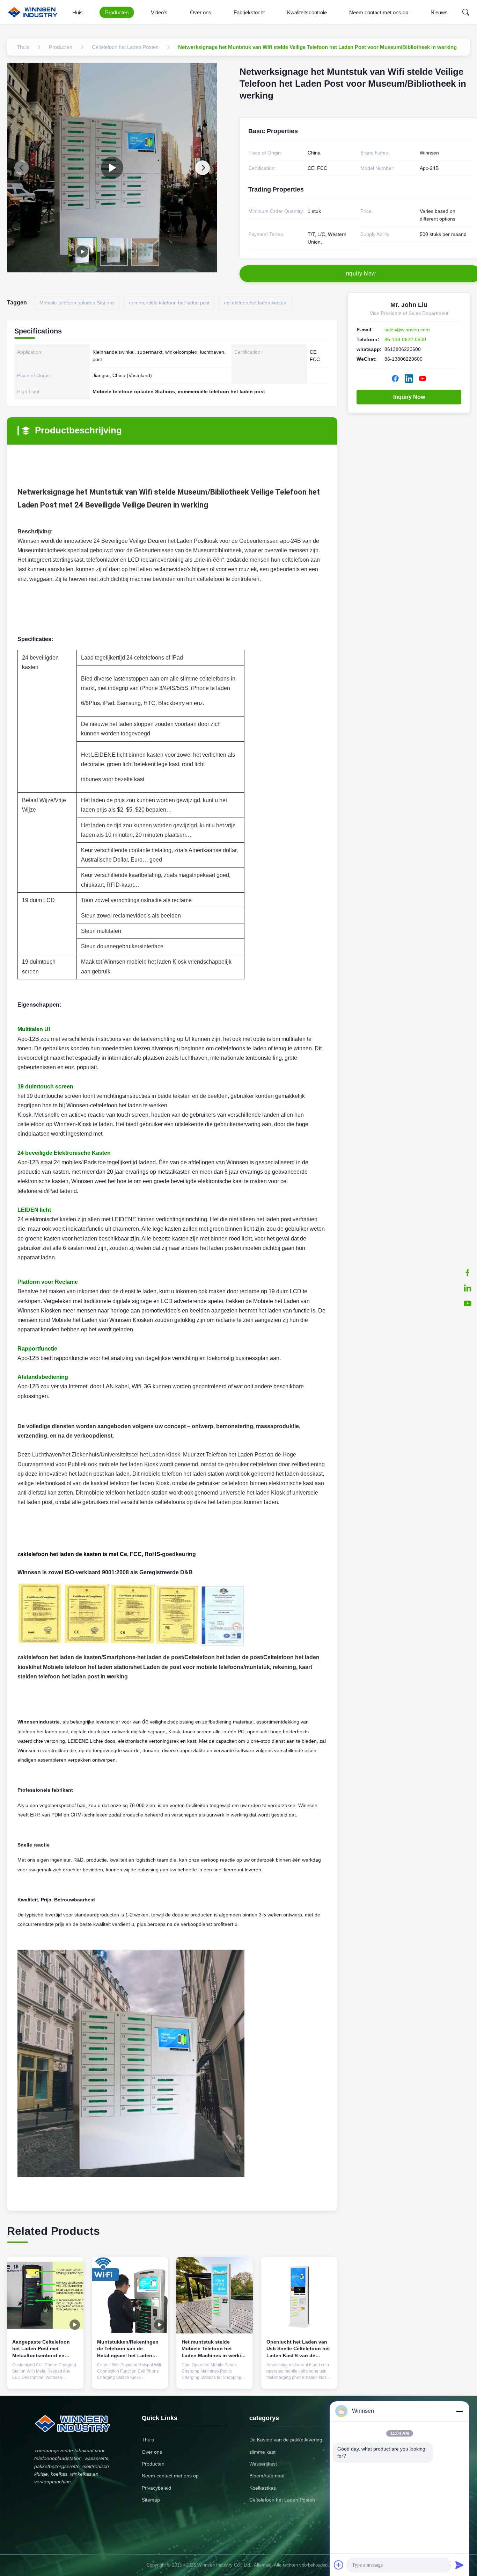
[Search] (466, 12)
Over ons (201, 12)
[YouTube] (468, 1303)
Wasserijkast (263, 2464)
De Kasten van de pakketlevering (286, 2440)
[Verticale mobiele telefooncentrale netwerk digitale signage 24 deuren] (112, 168)
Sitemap (151, 2500)
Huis (78, 12)
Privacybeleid (156, 2488)
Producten (117, 12)
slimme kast (262, 2452)
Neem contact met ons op (379, 12)
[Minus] (460, 2411)
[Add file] (339, 2565)
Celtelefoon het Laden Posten (282, 2500)
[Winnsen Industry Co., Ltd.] (34, 12)
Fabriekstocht (249, 12)
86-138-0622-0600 (405, 339)
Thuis (148, 2440)
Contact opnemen (45, 2378)
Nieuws (439, 12)
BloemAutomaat (267, 2476)
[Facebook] (468, 1273)
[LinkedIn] (468, 1288)
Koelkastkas (263, 2488)
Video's (159, 12)
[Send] (460, 2565)
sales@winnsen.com (407, 330)
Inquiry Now (409, 397)
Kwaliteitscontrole (307, 12)
